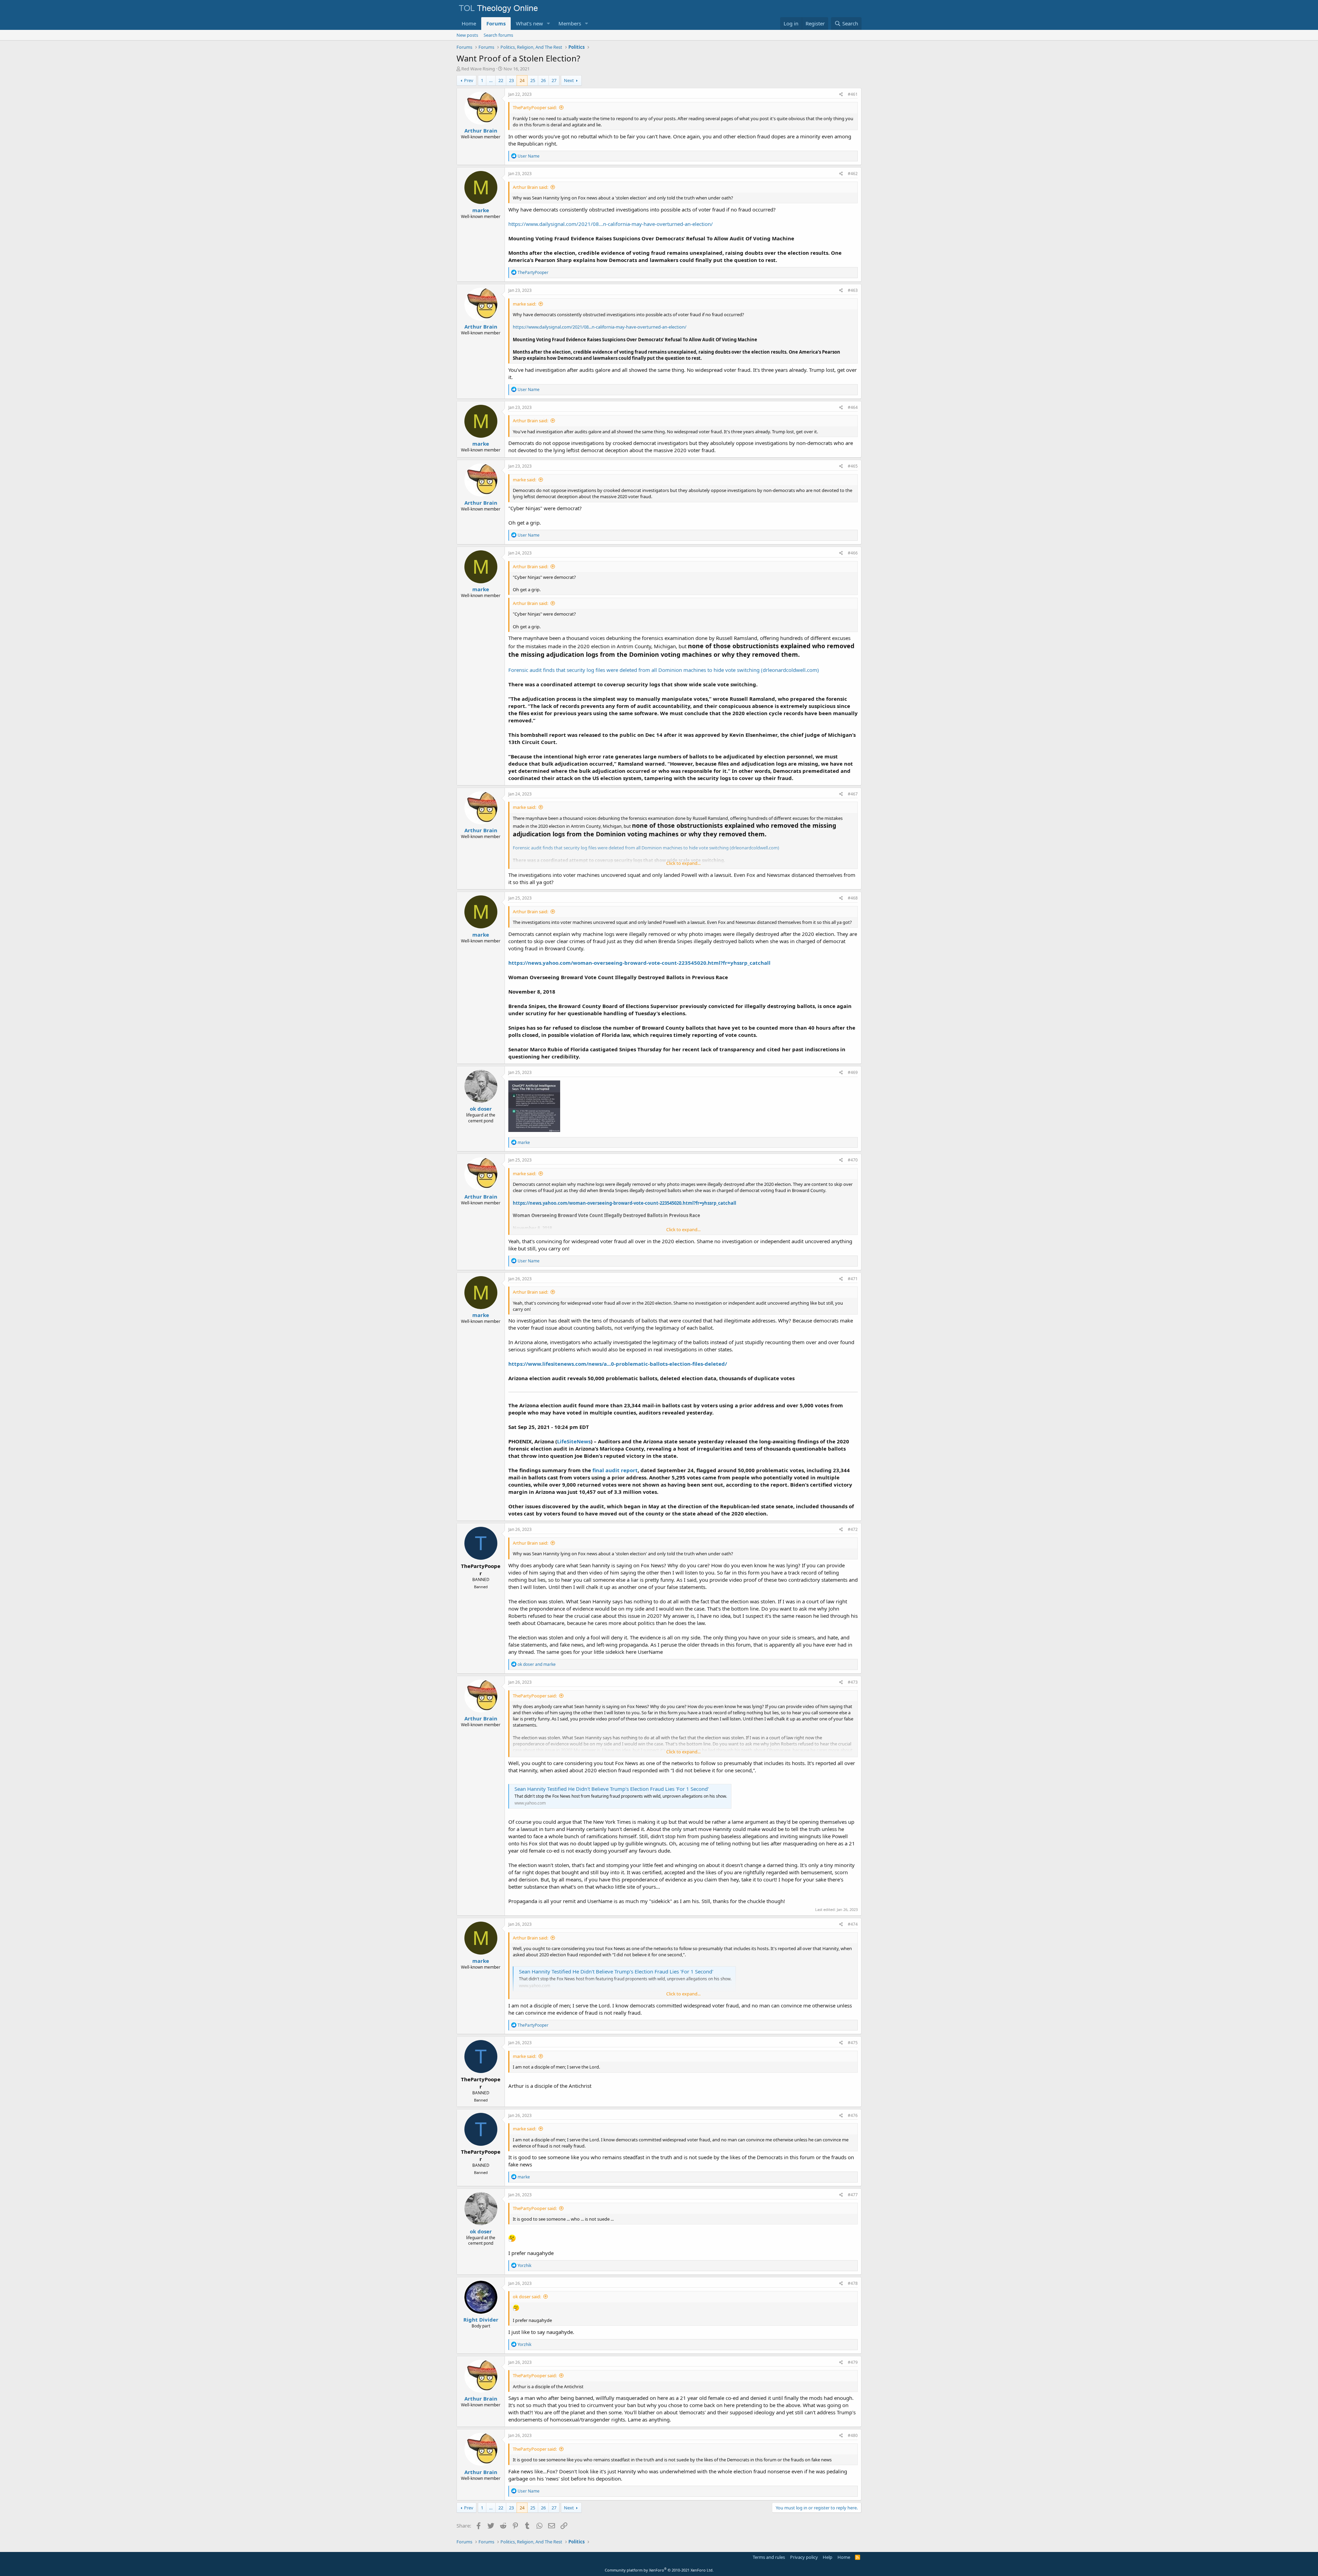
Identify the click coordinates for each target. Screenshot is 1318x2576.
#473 (853, 1682)
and (537, 1664)
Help (828, 2557)
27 (554, 80)
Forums (496, 23)
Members (570, 23)
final (598, 1470)
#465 (853, 466)
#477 (853, 2195)
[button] (548, 24)
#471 (853, 1279)
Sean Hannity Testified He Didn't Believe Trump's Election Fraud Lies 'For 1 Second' (612, 1789)
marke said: (524, 304)
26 (543, 80)
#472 (853, 1529)
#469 (853, 1072)
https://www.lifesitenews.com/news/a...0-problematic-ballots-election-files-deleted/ (618, 1364)
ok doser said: (527, 2297)
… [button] (491, 80)
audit (612, 1470)
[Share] (841, 95)
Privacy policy (804, 2557)
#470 (853, 1160)
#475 (853, 2043)
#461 (853, 94)
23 (511, 80)
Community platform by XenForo (659, 2570)
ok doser (481, 1109)
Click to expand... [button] (683, 863)
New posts (467, 35)
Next (569, 80)
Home (469, 23)
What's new (529, 23)
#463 (853, 290)
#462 (853, 174)
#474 (853, 1924)
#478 (853, 2283)
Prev (469, 80)
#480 (853, 2435)
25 (533, 80)
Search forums (498, 35)
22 (501, 80)
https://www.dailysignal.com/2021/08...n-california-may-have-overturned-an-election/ (611, 224)
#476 (853, 2115)
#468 (853, 898)
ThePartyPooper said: (535, 107)
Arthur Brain (481, 130)
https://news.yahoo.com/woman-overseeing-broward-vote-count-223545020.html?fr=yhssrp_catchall (639, 963)
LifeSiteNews (574, 1441)
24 (522, 80)
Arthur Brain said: (530, 187)
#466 (853, 553)
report (629, 1470)
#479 (853, 2362)
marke (481, 210)
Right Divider (481, 2320)
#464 (853, 407)
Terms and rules (769, 2557)
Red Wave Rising (478, 69)
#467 (853, 794)
